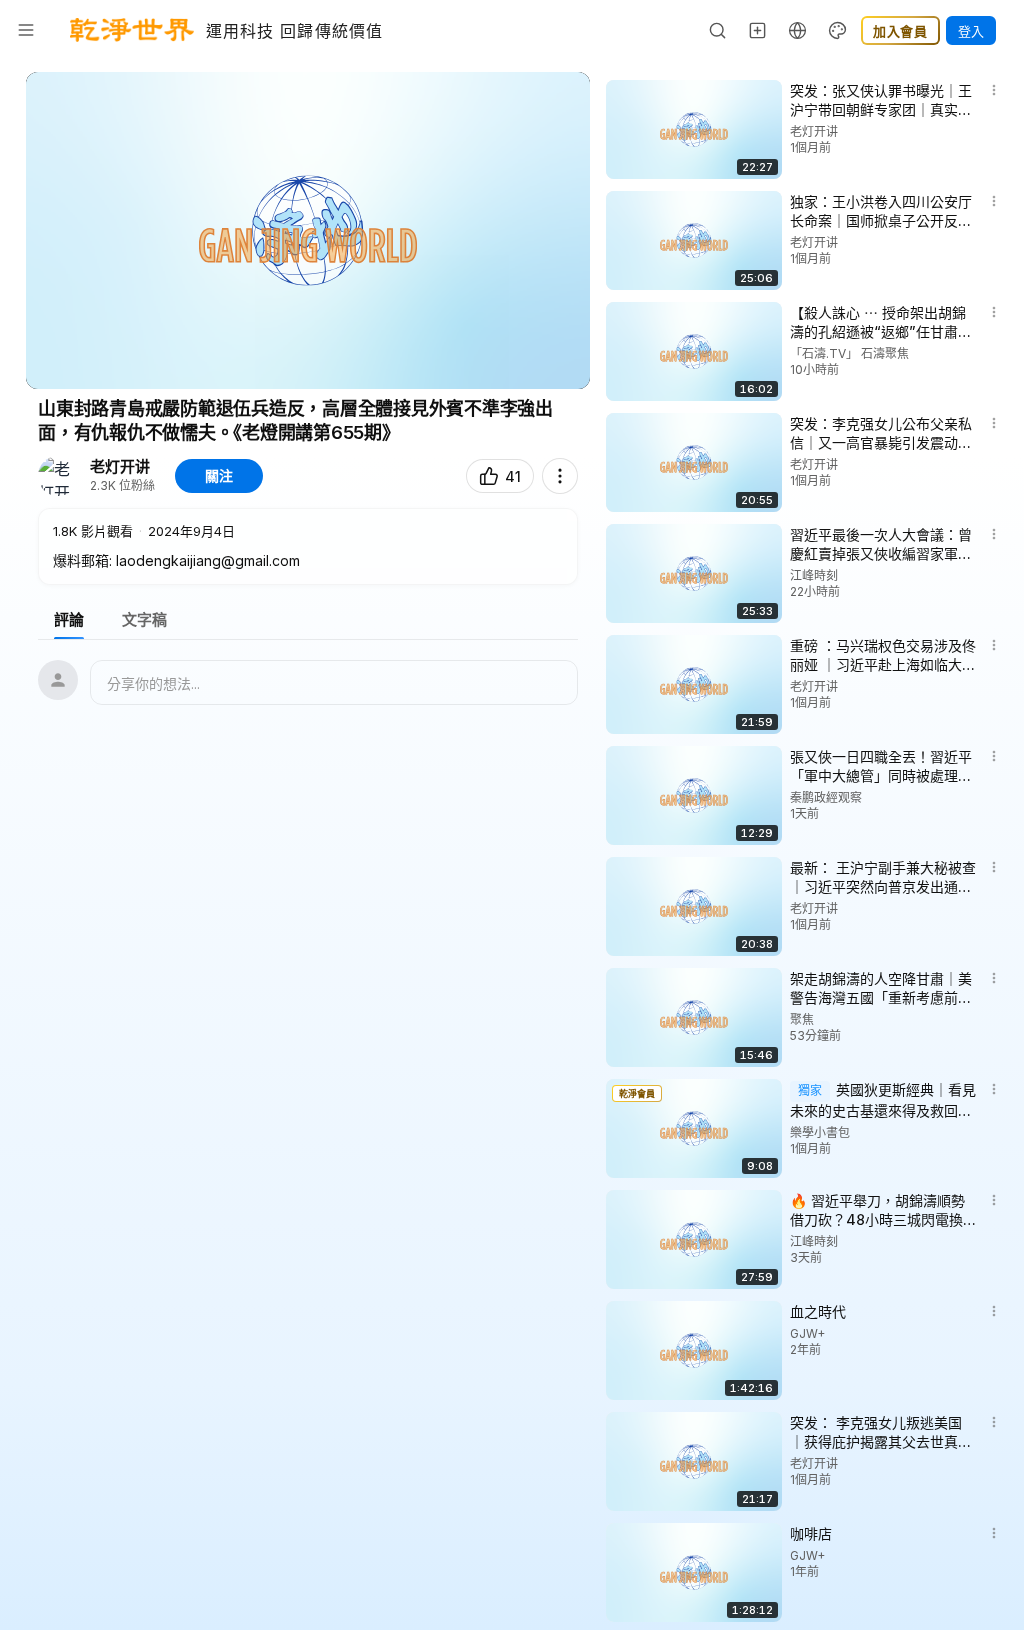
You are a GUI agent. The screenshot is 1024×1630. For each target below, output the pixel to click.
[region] (308, 230)
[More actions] (560, 476)
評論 (69, 619)
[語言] (798, 30)
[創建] (758, 30)
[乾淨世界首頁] (132, 30)
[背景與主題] (838, 30)
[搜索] (718, 30)
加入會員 (900, 31)
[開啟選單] (26, 30)
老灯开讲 (120, 467)
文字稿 (144, 619)
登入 (971, 31)
